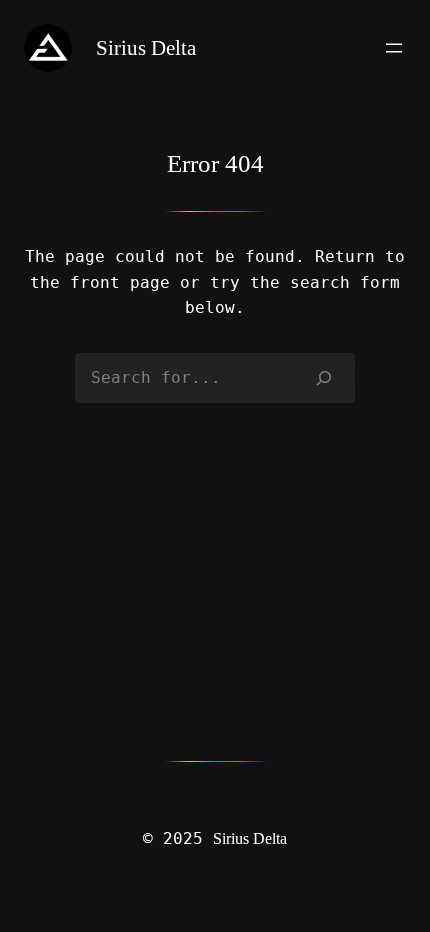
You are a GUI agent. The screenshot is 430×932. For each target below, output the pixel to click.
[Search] (324, 378)
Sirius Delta (250, 838)
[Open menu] (394, 48)
